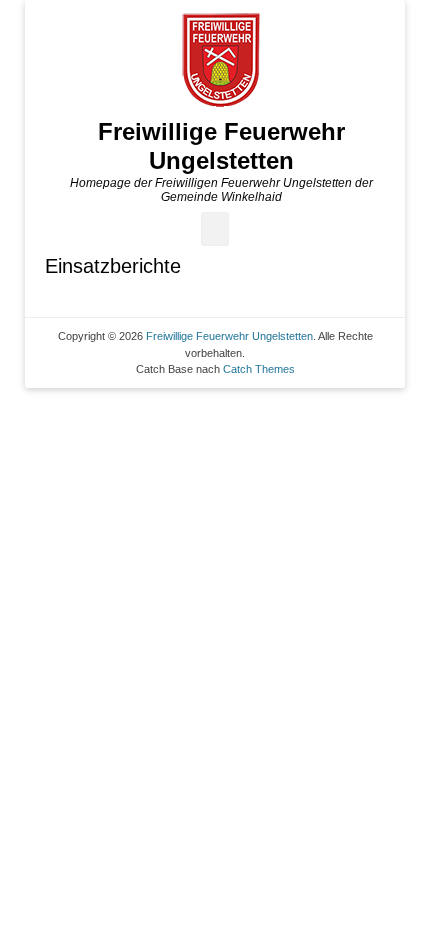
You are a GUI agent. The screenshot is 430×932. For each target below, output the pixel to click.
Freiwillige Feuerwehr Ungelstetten (221, 146)
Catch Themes (259, 369)
